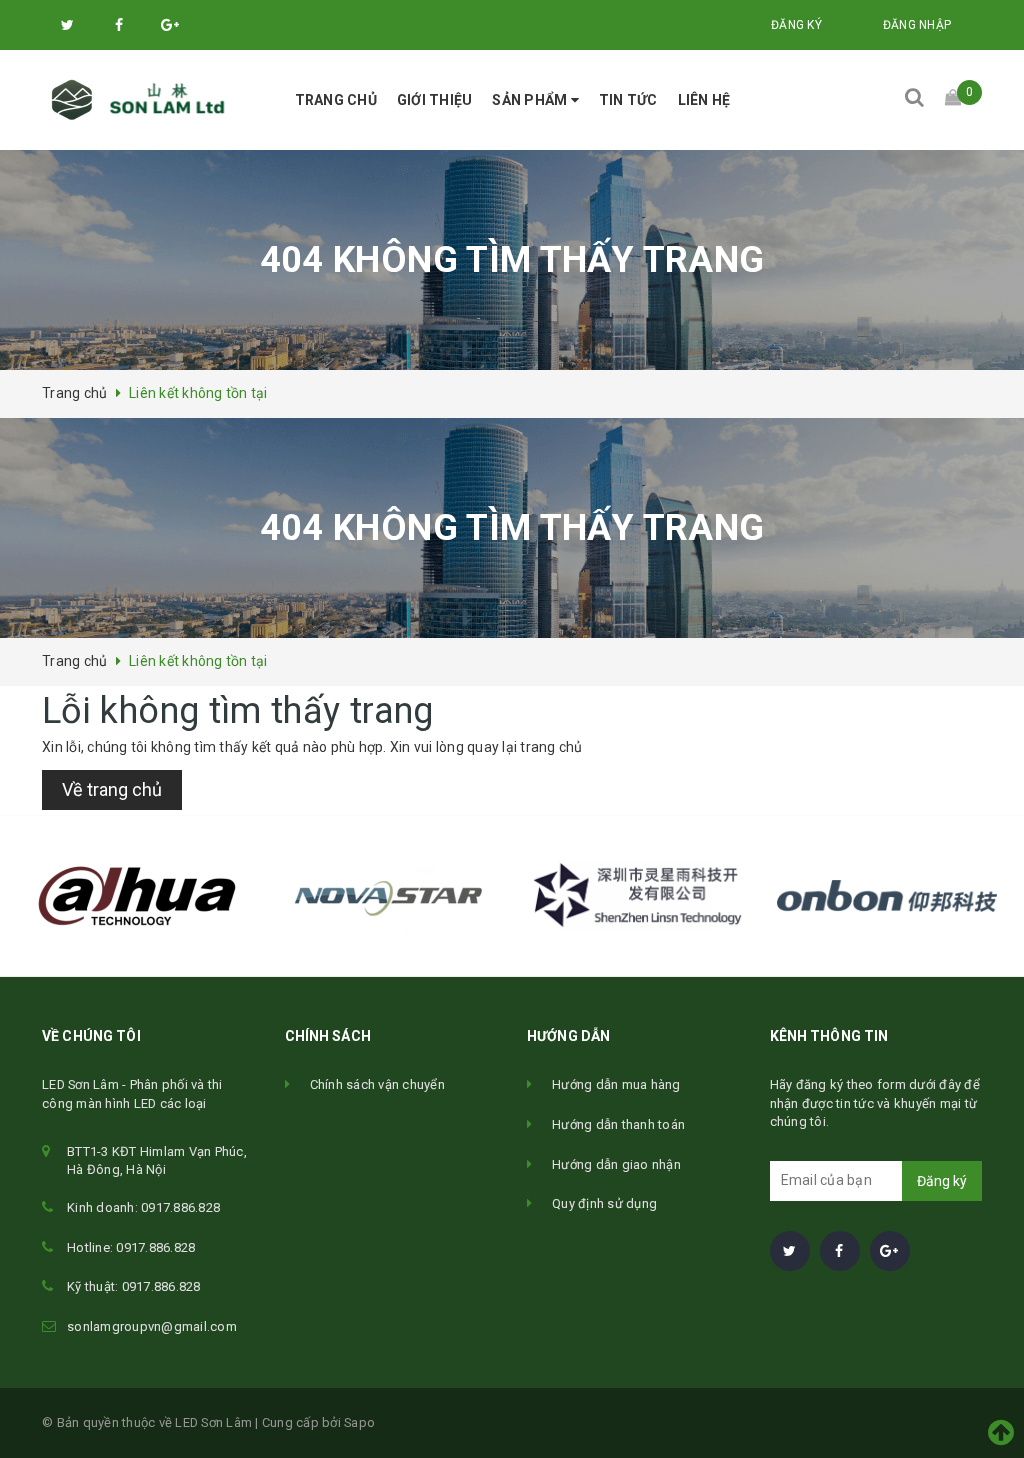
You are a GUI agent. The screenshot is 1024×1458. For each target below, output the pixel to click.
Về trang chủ (112, 789)
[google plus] (890, 1251)
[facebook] (840, 1251)
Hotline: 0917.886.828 (131, 1247)
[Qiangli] (887, 896)
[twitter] (790, 1251)
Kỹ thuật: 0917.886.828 (134, 1286)
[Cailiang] (637, 895)
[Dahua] (137, 896)
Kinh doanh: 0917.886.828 (143, 1207)
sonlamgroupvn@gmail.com (152, 1326)
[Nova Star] (387, 896)
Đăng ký (942, 1181)
